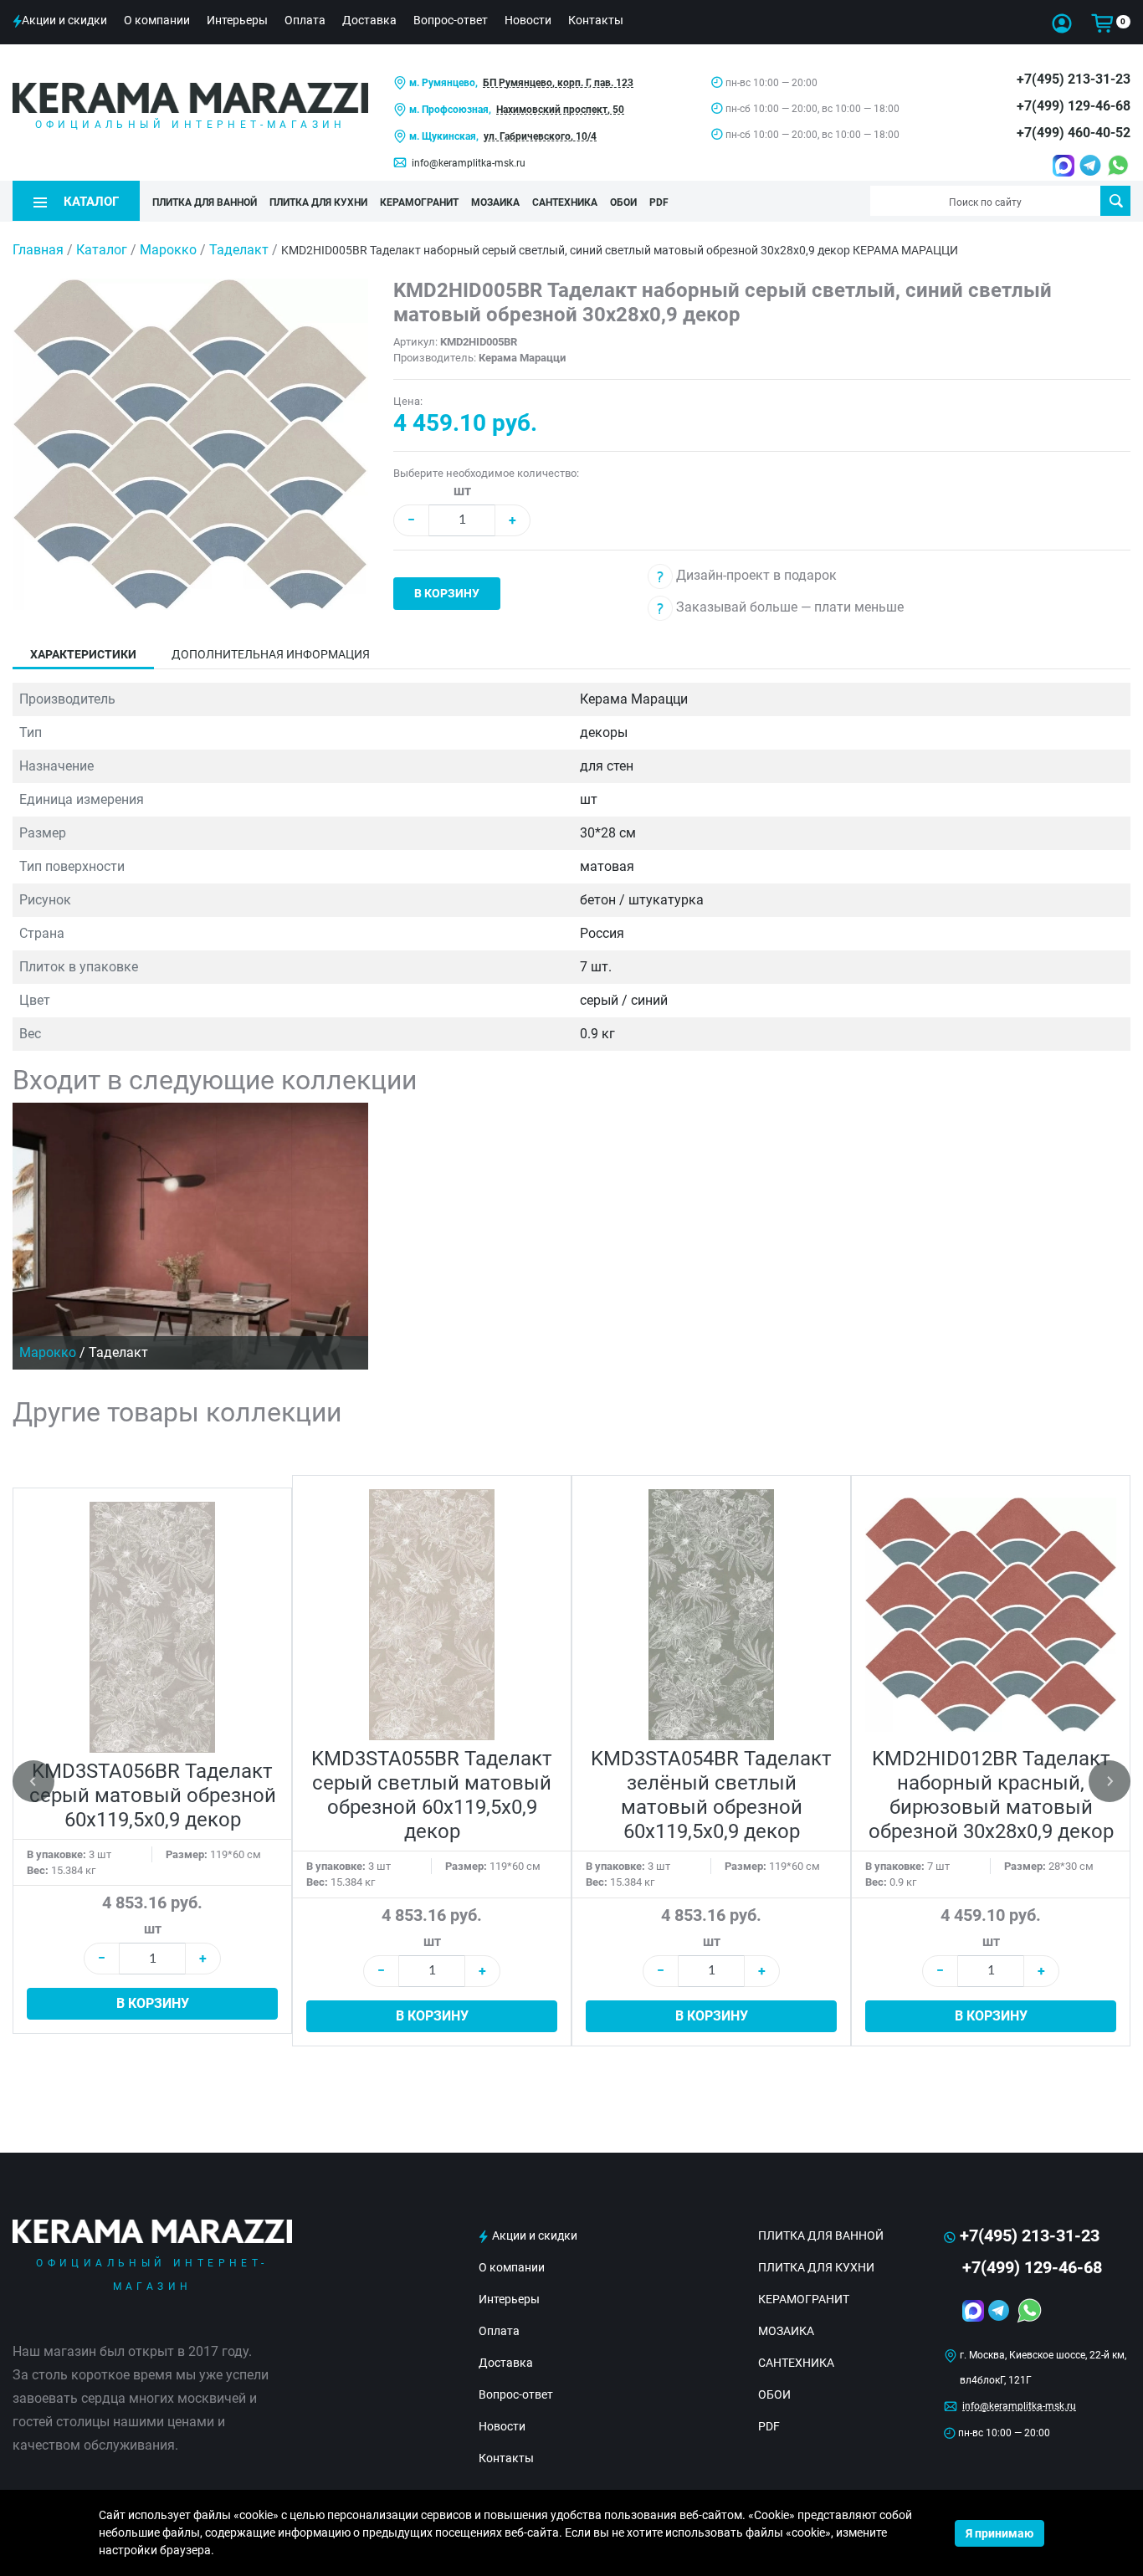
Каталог (102, 250)
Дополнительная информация (271, 654)
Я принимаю (999, 2533)
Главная (38, 250)
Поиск (1115, 201)
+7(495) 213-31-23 (1074, 79)
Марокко (170, 250)
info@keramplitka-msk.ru (469, 163)
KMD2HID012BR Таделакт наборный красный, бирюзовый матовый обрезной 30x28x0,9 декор (991, 1795)
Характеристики (83, 654)
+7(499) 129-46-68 (1074, 106)
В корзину (447, 593)
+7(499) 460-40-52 (1074, 133)
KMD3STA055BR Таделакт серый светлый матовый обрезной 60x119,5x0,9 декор (432, 1795)
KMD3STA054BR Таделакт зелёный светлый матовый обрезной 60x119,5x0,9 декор (711, 1795)
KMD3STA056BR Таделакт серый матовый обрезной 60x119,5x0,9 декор (153, 1795)
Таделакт (241, 250)
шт (462, 491)
